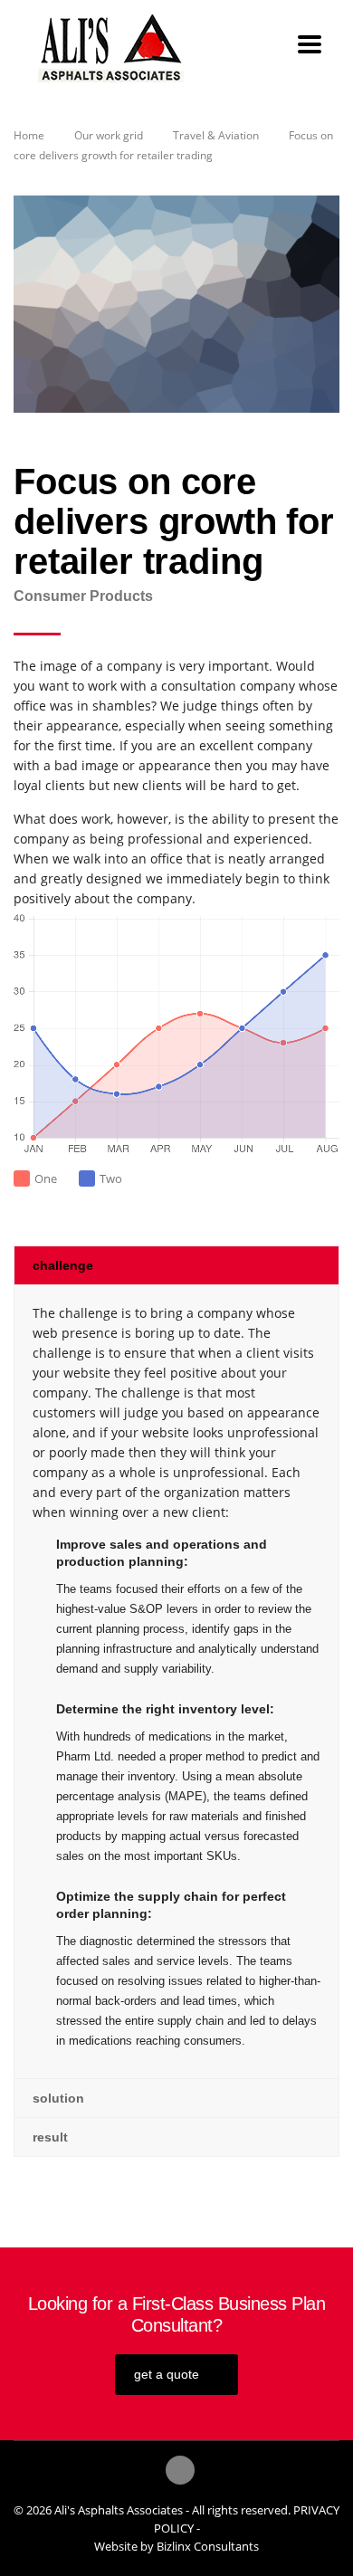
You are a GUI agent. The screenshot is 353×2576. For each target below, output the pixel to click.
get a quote (167, 2374)
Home (29, 135)
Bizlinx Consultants (208, 2546)
